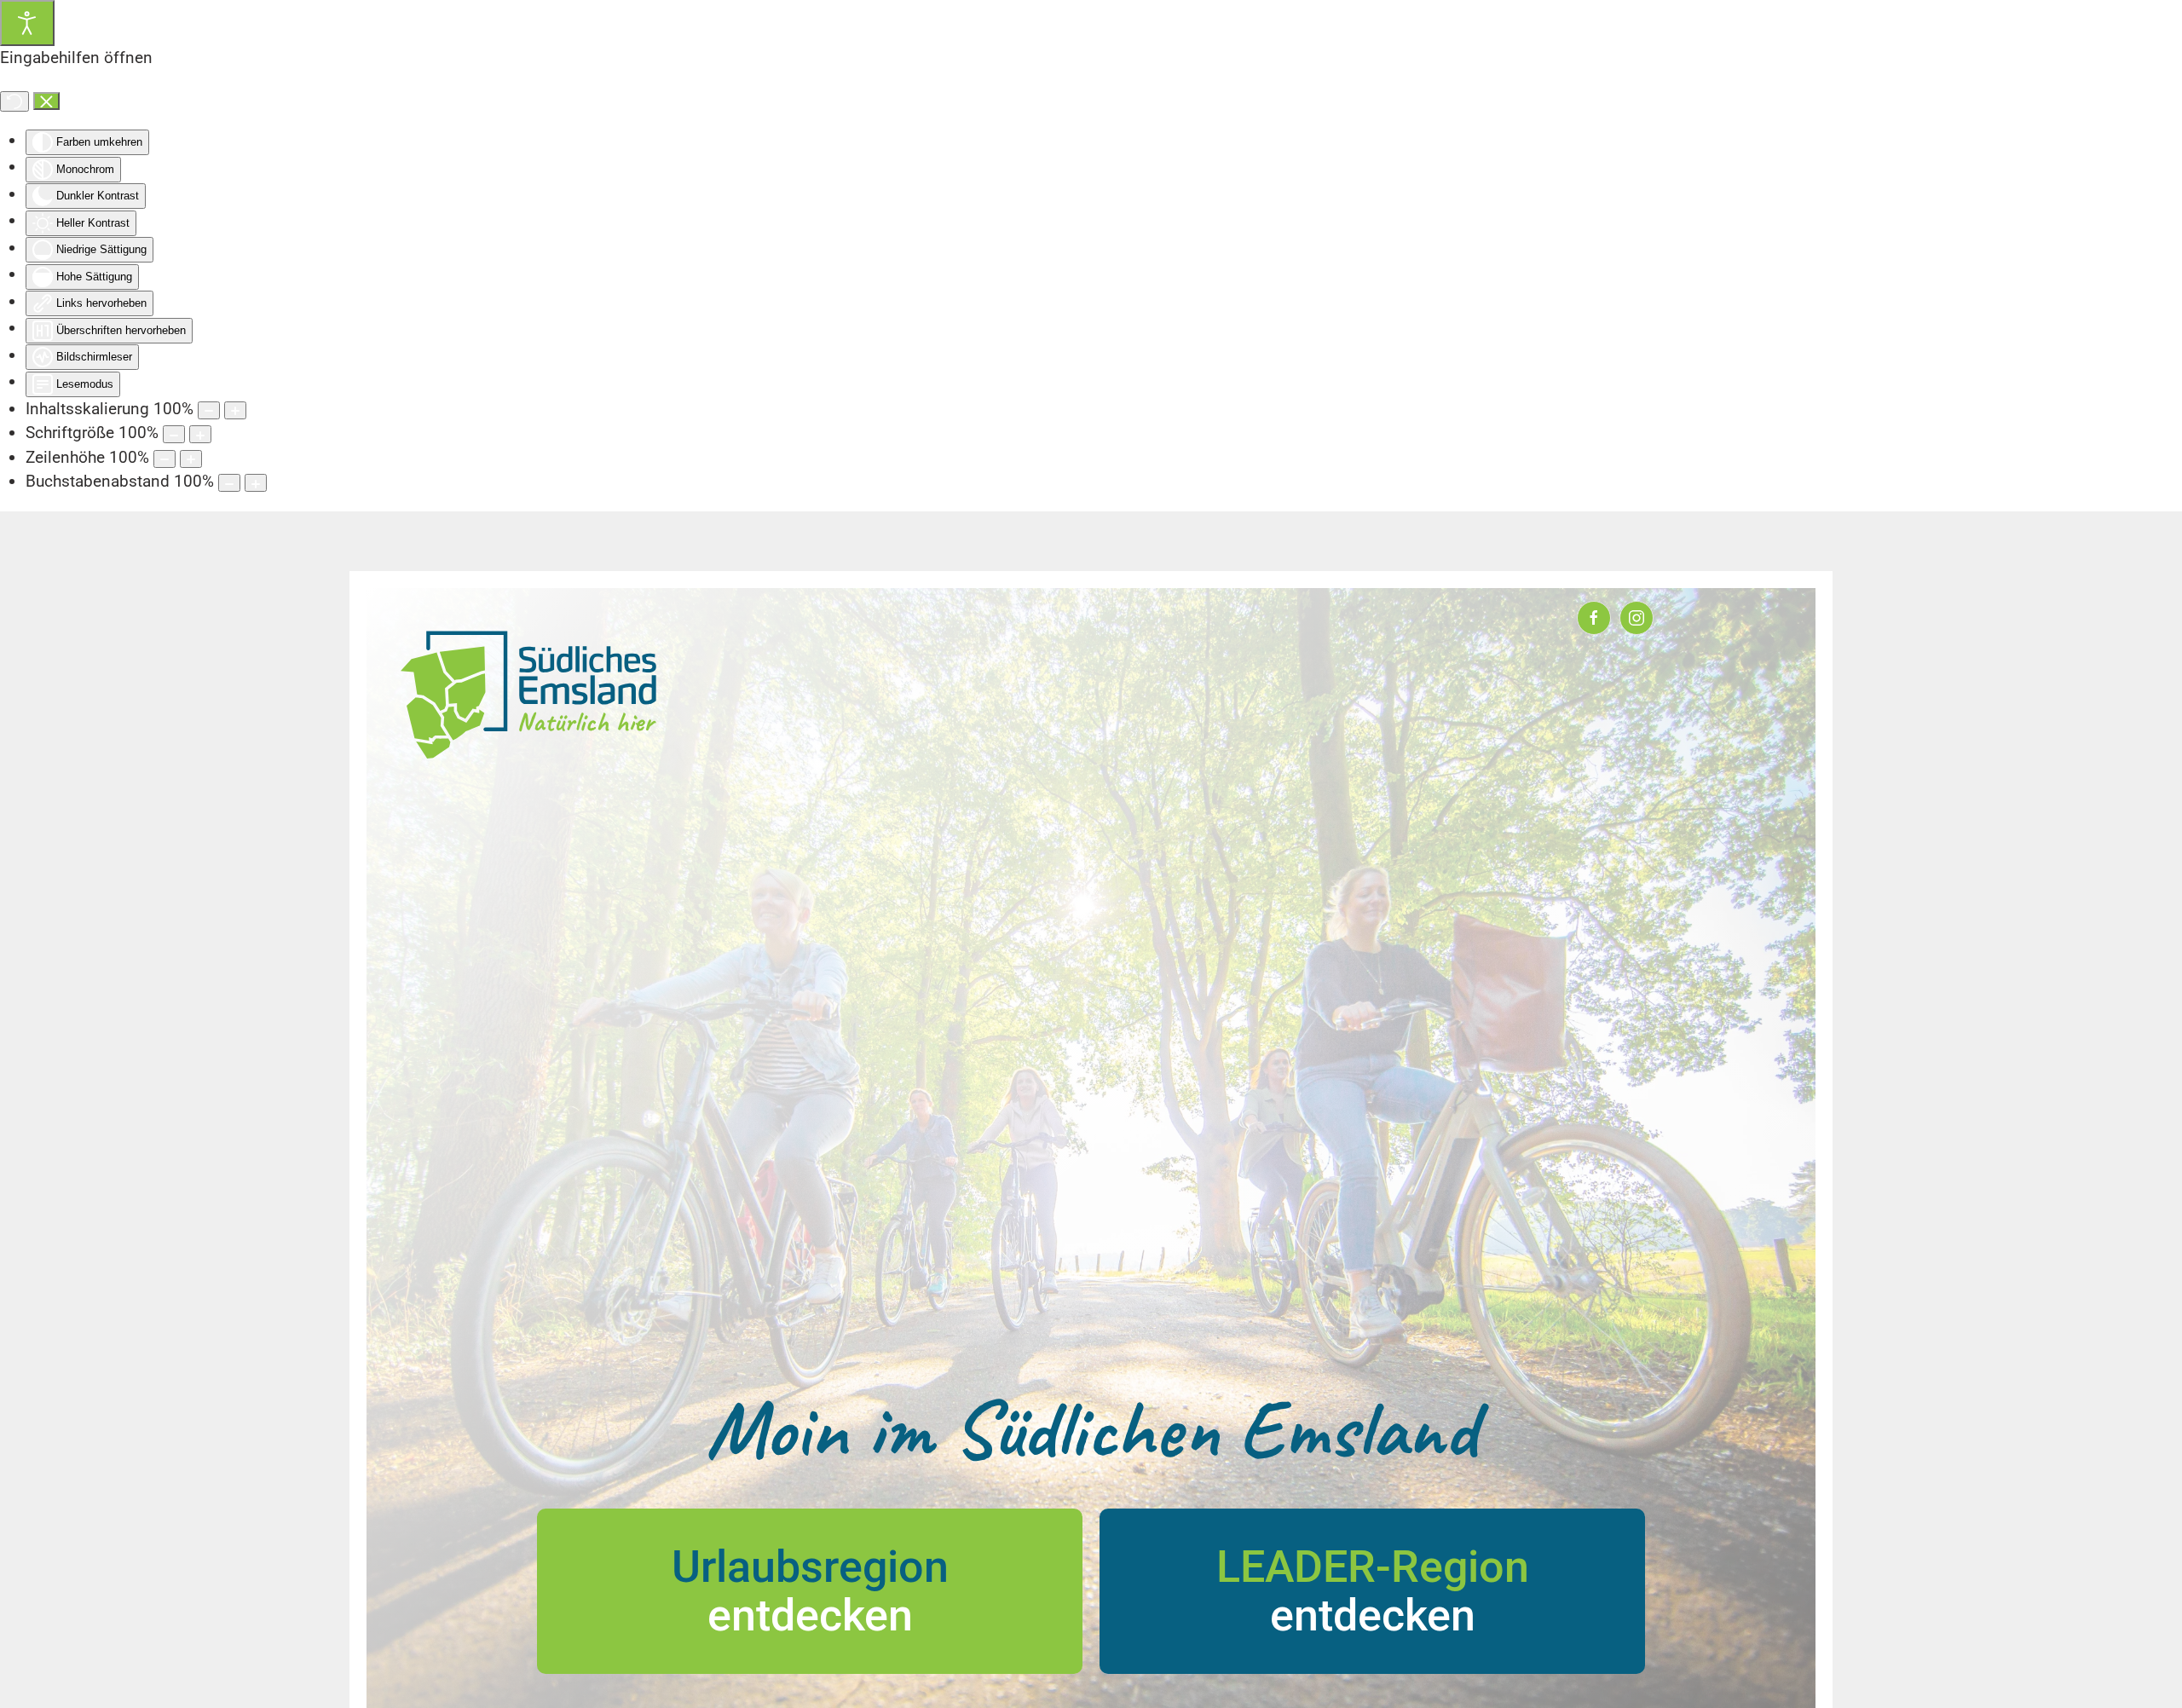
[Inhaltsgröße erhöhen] (235, 410)
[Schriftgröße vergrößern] (200, 434)
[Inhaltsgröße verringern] (209, 410)
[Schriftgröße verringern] (174, 434)
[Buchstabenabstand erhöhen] (256, 483)
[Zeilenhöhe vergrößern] (191, 459)
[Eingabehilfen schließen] (46, 101)
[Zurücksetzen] (14, 101)
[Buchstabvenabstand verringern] (229, 483)
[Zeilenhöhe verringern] (165, 459)
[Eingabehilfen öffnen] (27, 23)
